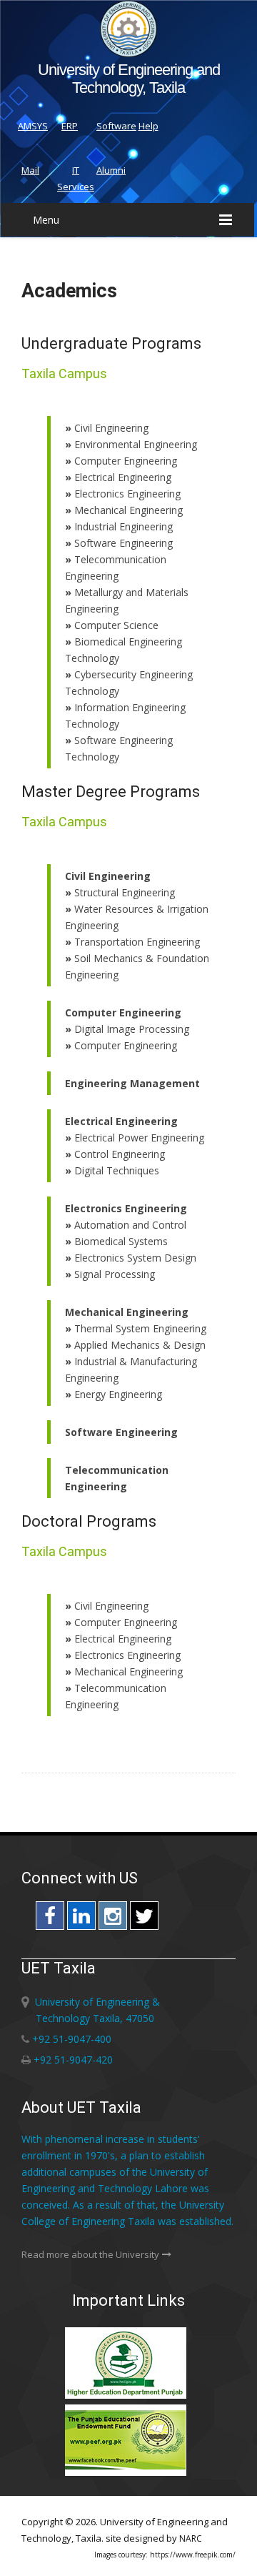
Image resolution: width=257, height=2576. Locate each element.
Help (148, 126)
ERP (70, 126)
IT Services (76, 178)
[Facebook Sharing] (50, 1919)
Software (116, 126)
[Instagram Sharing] (113, 1919)
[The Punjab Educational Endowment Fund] (128, 2473)
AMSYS (33, 126)
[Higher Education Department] (128, 2396)
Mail (30, 170)
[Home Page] (128, 53)
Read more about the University (90, 2254)
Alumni (111, 170)
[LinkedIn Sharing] (81, 1919)
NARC (191, 2538)
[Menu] (226, 220)
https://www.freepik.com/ (193, 2555)
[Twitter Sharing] (144, 1919)
